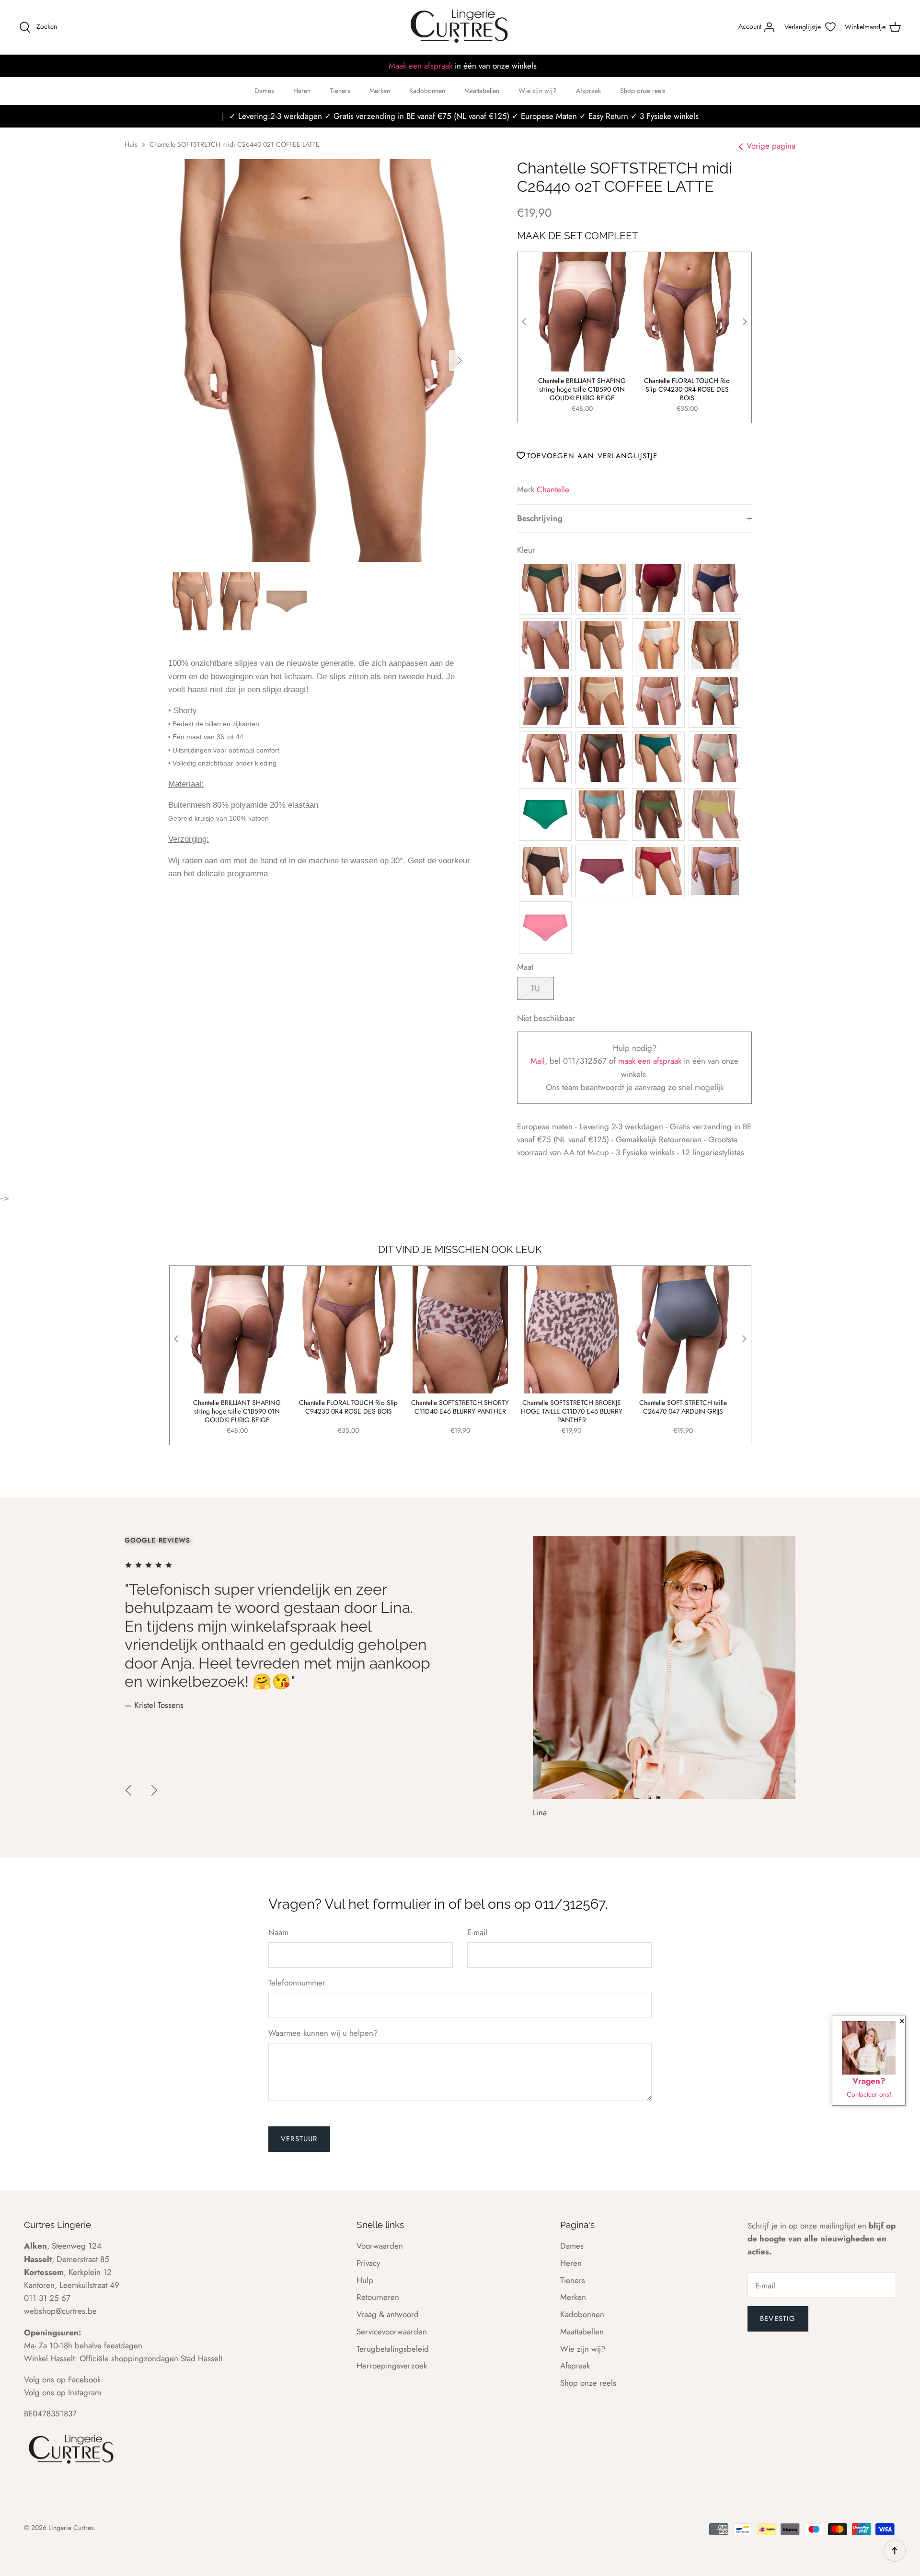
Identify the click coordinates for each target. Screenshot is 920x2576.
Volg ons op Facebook (62, 2379)
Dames (264, 91)
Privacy (368, 2263)
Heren (302, 91)
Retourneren (378, 2297)
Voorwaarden (380, 2246)
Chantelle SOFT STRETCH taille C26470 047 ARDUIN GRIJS (683, 1407)
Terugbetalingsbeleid (393, 2349)
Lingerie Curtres (71, 2528)
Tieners (340, 91)
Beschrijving (540, 518)
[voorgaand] (128, 1790)
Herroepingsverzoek (392, 2366)
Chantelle (553, 489)
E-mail (477, 1932)
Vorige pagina (771, 146)
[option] (319, 360)
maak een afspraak (651, 1061)
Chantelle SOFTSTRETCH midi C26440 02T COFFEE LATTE (235, 144)
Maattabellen (482, 91)
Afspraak (588, 91)
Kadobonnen (427, 91)
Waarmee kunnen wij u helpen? (323, 2033)
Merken (380, 91)
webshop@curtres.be (60, 2311)
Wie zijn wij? (538, 91)
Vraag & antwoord (388, 2314)
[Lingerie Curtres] (460, 27)
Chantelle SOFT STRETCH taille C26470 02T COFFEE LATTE (582, 385)
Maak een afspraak (420, 66)
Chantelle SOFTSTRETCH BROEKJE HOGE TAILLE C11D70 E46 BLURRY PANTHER (572, 1411)
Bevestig (778, 2319)
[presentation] (524, 322)
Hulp (365, 2280)
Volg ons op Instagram (63, 2392)
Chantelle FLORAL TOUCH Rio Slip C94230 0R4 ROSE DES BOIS (348, 1407)
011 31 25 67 (47, 2298)
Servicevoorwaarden (392, 2332)
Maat (525, 967)
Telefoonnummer (297, 1983)
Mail (538, 1061)
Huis (131, 144)
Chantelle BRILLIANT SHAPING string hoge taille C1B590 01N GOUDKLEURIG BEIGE (687, 389)
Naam (278, 1932)
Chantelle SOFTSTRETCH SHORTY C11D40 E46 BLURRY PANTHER (460, 1407)
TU (535, 988)
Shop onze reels (643, 91)
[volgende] (460, 360)
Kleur (526, 550)
